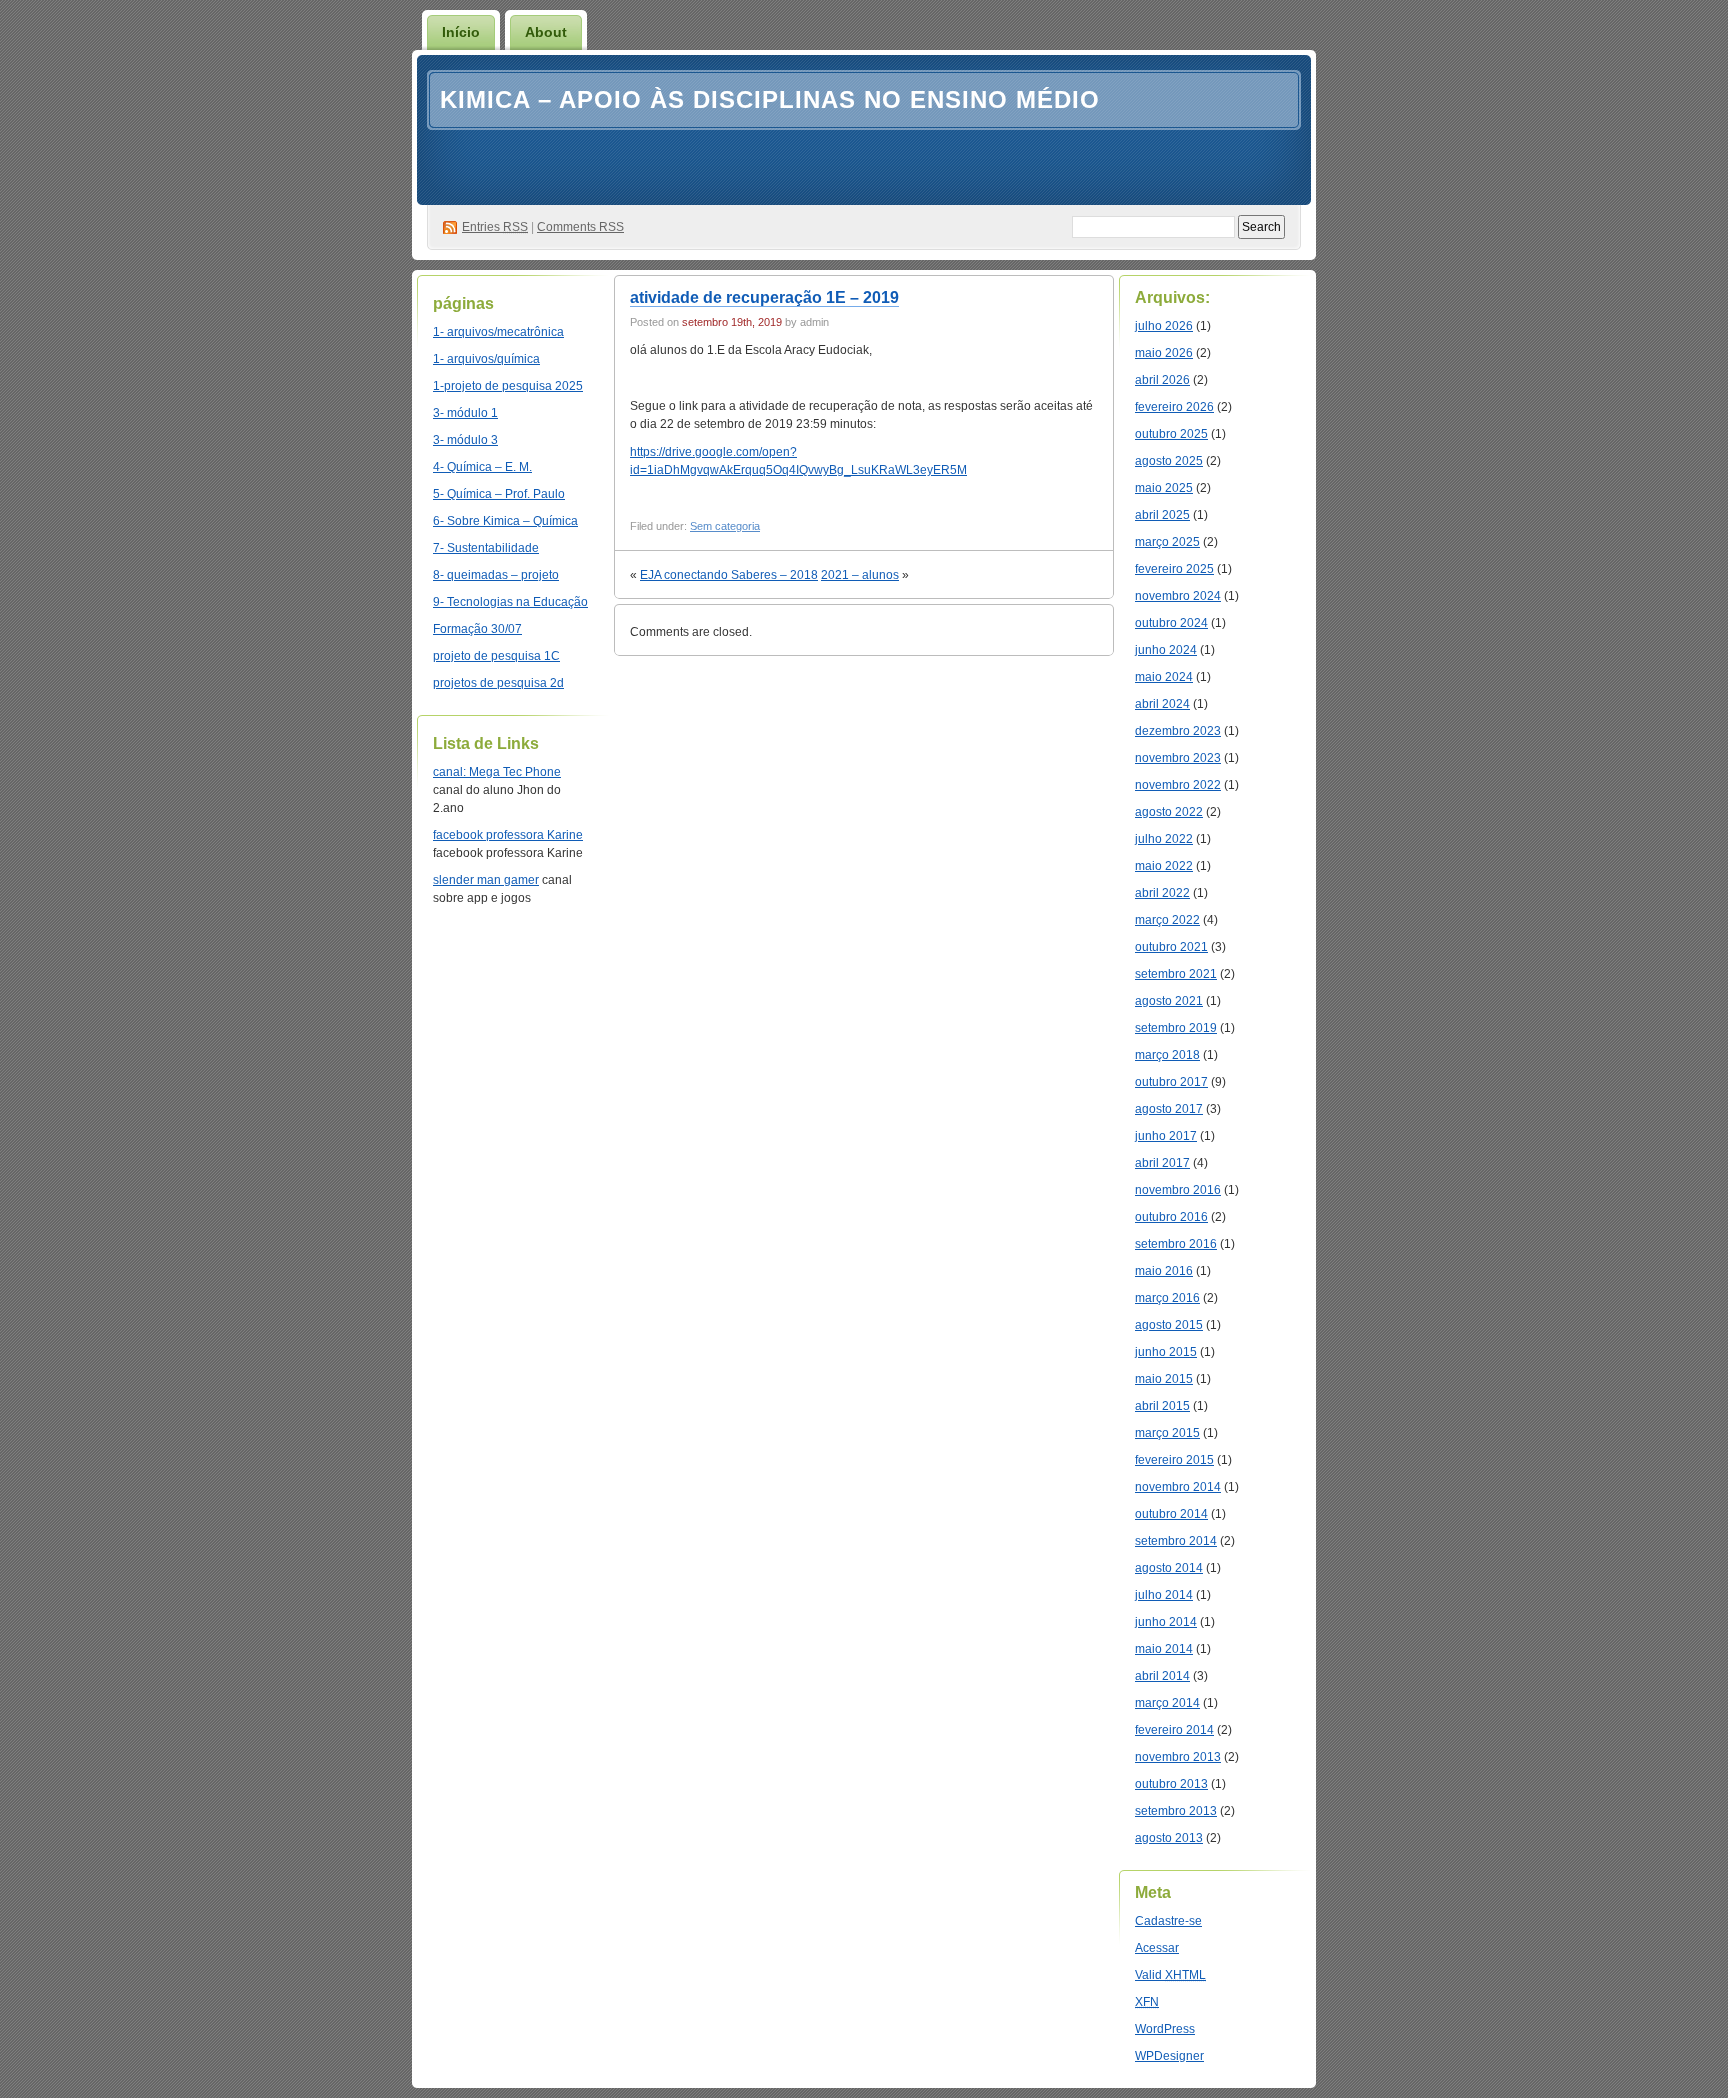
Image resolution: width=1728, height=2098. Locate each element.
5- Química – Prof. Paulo (499, 494)
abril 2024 (1162, 704)
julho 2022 (1164, 839)
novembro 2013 (1178, 1757)
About (546, 32)
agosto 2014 (1169, 1568)
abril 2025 (1162, 515)
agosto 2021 (1169, 1001)
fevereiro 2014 (1174, 1730)
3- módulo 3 (465, 440)
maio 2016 (1164, 1271)
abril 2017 (1162, 1163)
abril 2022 (1162, 893)
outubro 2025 (1171, 434)
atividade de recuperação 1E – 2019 (764, 297)
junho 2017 (1166, 1136)
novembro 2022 (1178, 785)
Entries (495, 227)
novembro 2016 (1178, 1190)
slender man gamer (486, 880)
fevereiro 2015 (1174, 1460)
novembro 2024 (1178, 596)
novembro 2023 (1178, 758)
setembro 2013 (1176, 1811)
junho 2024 (1166, 650)
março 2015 (1167, 1433)
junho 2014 (1166, 1622)
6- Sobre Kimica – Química (505, 521)
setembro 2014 (1176, 1541)
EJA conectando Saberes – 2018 (729, 575)
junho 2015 (1166, 1352)
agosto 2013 (1169, 1838)
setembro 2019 (1176, 1028)
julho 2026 (1164, 326)
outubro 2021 (1171, 947)
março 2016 (1167, 1298)
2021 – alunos (860, 575)
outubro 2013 (1171, 1784)
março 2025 (1167, 542)
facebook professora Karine (508, 835)
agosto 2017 (1169, 1109)
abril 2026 (1162, 380)
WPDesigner (1169, 2056)
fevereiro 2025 (1174, 569)
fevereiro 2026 (1174, 407)
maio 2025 (1164, 488)
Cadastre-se (1168, 1921)
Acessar (1157, 1948)
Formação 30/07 (477, 629)
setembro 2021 (1176, 974)
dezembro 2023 (1178, 731)
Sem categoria (725, 526)
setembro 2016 (1176, 1244)
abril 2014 (1162, 1676)
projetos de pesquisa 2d (498, 683)
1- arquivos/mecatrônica (498, 332)
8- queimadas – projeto (496, 575)
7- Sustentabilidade (486, 548)
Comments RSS (580, 227)
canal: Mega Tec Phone (497, 772)
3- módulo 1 (465, 413)
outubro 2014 (1171, 1514)
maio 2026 (1164, 353)
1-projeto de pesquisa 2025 (508, 386)
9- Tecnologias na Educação (510, 602)
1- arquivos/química (486, 359)
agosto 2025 (1169, 461)
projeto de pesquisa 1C (496, 656)
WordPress (1165, 2029)
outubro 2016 (1171, 1217)
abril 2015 (1162, 1406)
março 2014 (1167, 1703)
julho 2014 (1164, 1595)
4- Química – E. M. (482, 467)
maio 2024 (1164, 677)
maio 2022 (1164, 866)
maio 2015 (1164, 1379)
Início (461, 32)
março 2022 (1167, 920)
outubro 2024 (1171, 623)
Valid (1170, 1975)
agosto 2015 (1169, 1325)
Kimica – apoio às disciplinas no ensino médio (770, 99)
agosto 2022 (1169, 812)
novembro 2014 (1178, 1487)
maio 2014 (1164, 1649)
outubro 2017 (1171, 1082)
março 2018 (1167, 1055)
